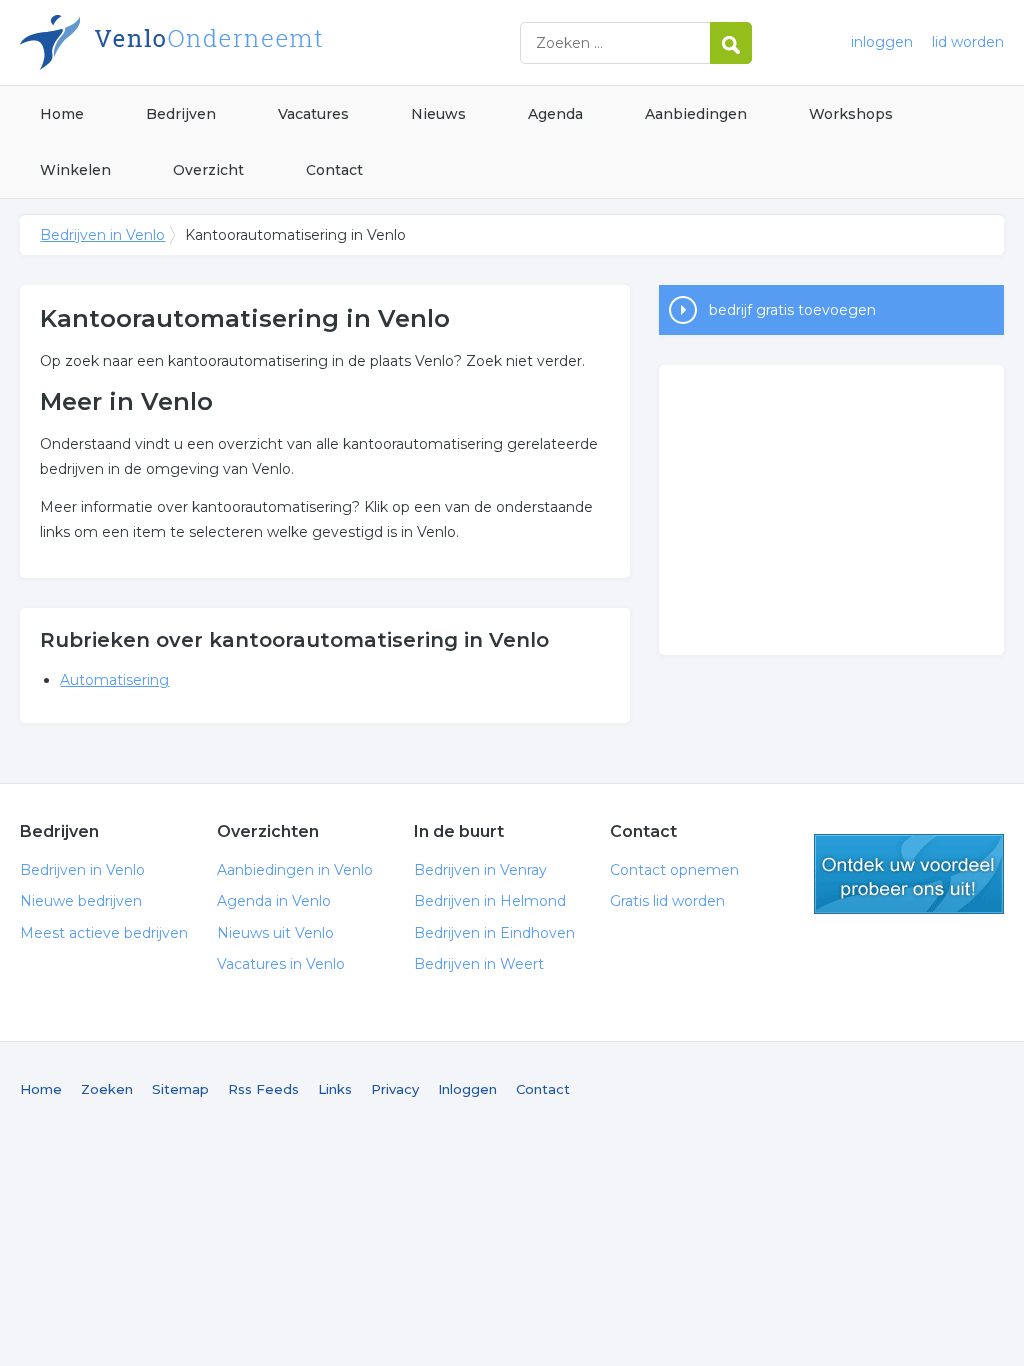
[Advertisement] (831, 510)
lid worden (968, 42)
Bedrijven (181, 114)
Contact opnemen (674, 870)
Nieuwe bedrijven (81, 901)
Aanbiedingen (696, 114)
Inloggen (467, 1089)
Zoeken (107, 1089)
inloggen (882, 42)
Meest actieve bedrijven (104, 933)
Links (335, 1089)
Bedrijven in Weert (479, 964)
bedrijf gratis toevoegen (792, 310)
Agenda (555, 114)
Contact (334, 170)
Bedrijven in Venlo (270, 42)
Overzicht (208, 170)
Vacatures (313, 114)
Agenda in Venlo (274, 901)
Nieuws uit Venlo (275, 933)
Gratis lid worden (667, 901)
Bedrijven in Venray (480, 870)
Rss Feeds (263, 1089)
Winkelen (75, 170)
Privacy (395, 1089)
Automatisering (114, 680)
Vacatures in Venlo (281, 964)
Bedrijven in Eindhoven (494, 933)
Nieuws (438, 114)
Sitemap (180, 1089)
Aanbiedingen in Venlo (295, 870)
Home (62, 114)
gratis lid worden (909, 874)
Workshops (851, 114)
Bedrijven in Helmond (490, 901)
